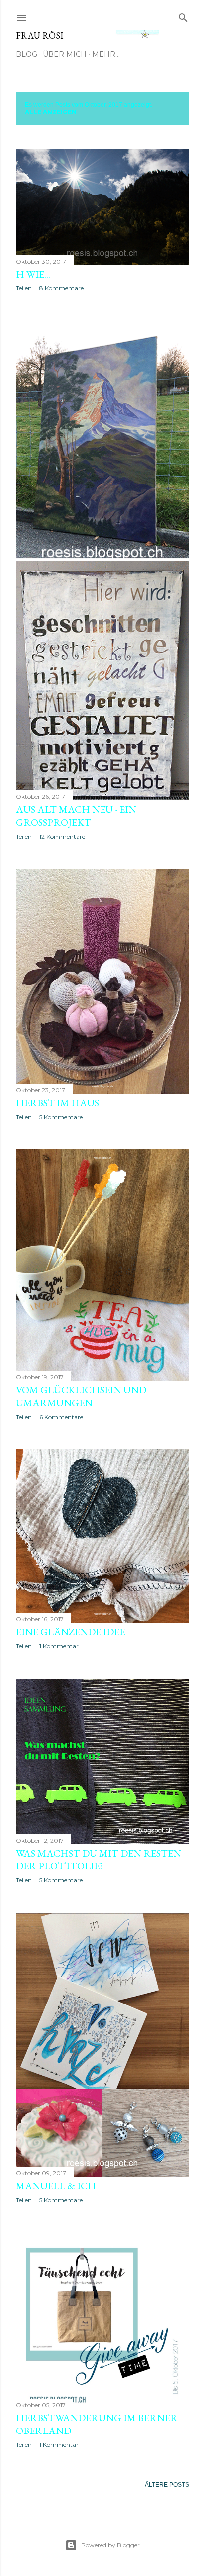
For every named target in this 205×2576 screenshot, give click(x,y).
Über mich (65, 54)
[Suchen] (183, 16)
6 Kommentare (61, 1417)
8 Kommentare (61, 288)
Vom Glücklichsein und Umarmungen (81, 1396)
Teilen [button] (24, 288)
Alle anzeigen (51, 112)
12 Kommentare (62, 836)
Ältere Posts (167, 2485)
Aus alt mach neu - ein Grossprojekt (76, 816)
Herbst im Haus (57, 1103)
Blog (27, 54)
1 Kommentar (59, 1646)
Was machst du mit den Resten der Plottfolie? (99, 1860)
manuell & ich (56, 2186)
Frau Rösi (40, 36)
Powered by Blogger (110, 2545)
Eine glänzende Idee (70, 1632)
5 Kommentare (61, 1117)
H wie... (33, 274)
